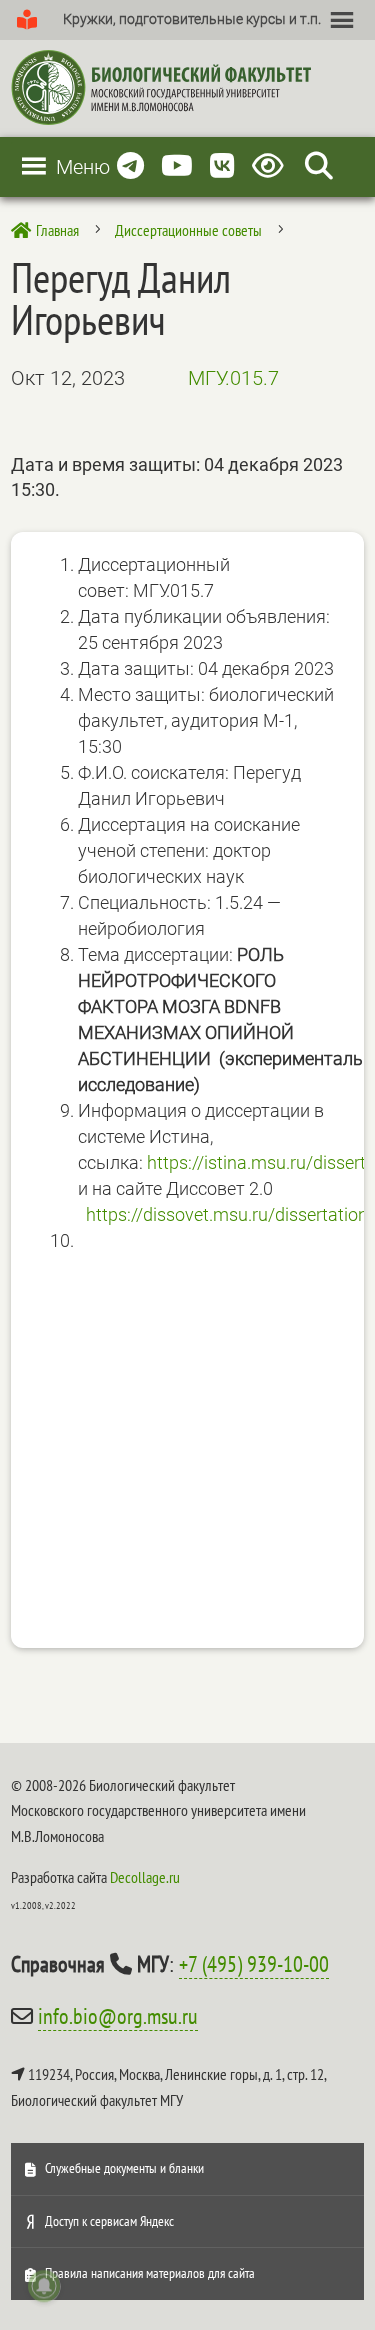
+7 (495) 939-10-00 (254, 1964)
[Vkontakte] (222, 166)
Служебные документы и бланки (124, 2168)
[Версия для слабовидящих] (271, 166)
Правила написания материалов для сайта (150, 2273)
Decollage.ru (145, 1877)
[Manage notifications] (44, 2286)
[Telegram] (130, 166)
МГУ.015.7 (233, 378)
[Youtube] (177, 166)
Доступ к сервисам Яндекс (109, 2221)
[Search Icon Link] (319, 166)
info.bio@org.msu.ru (118, 2016)
